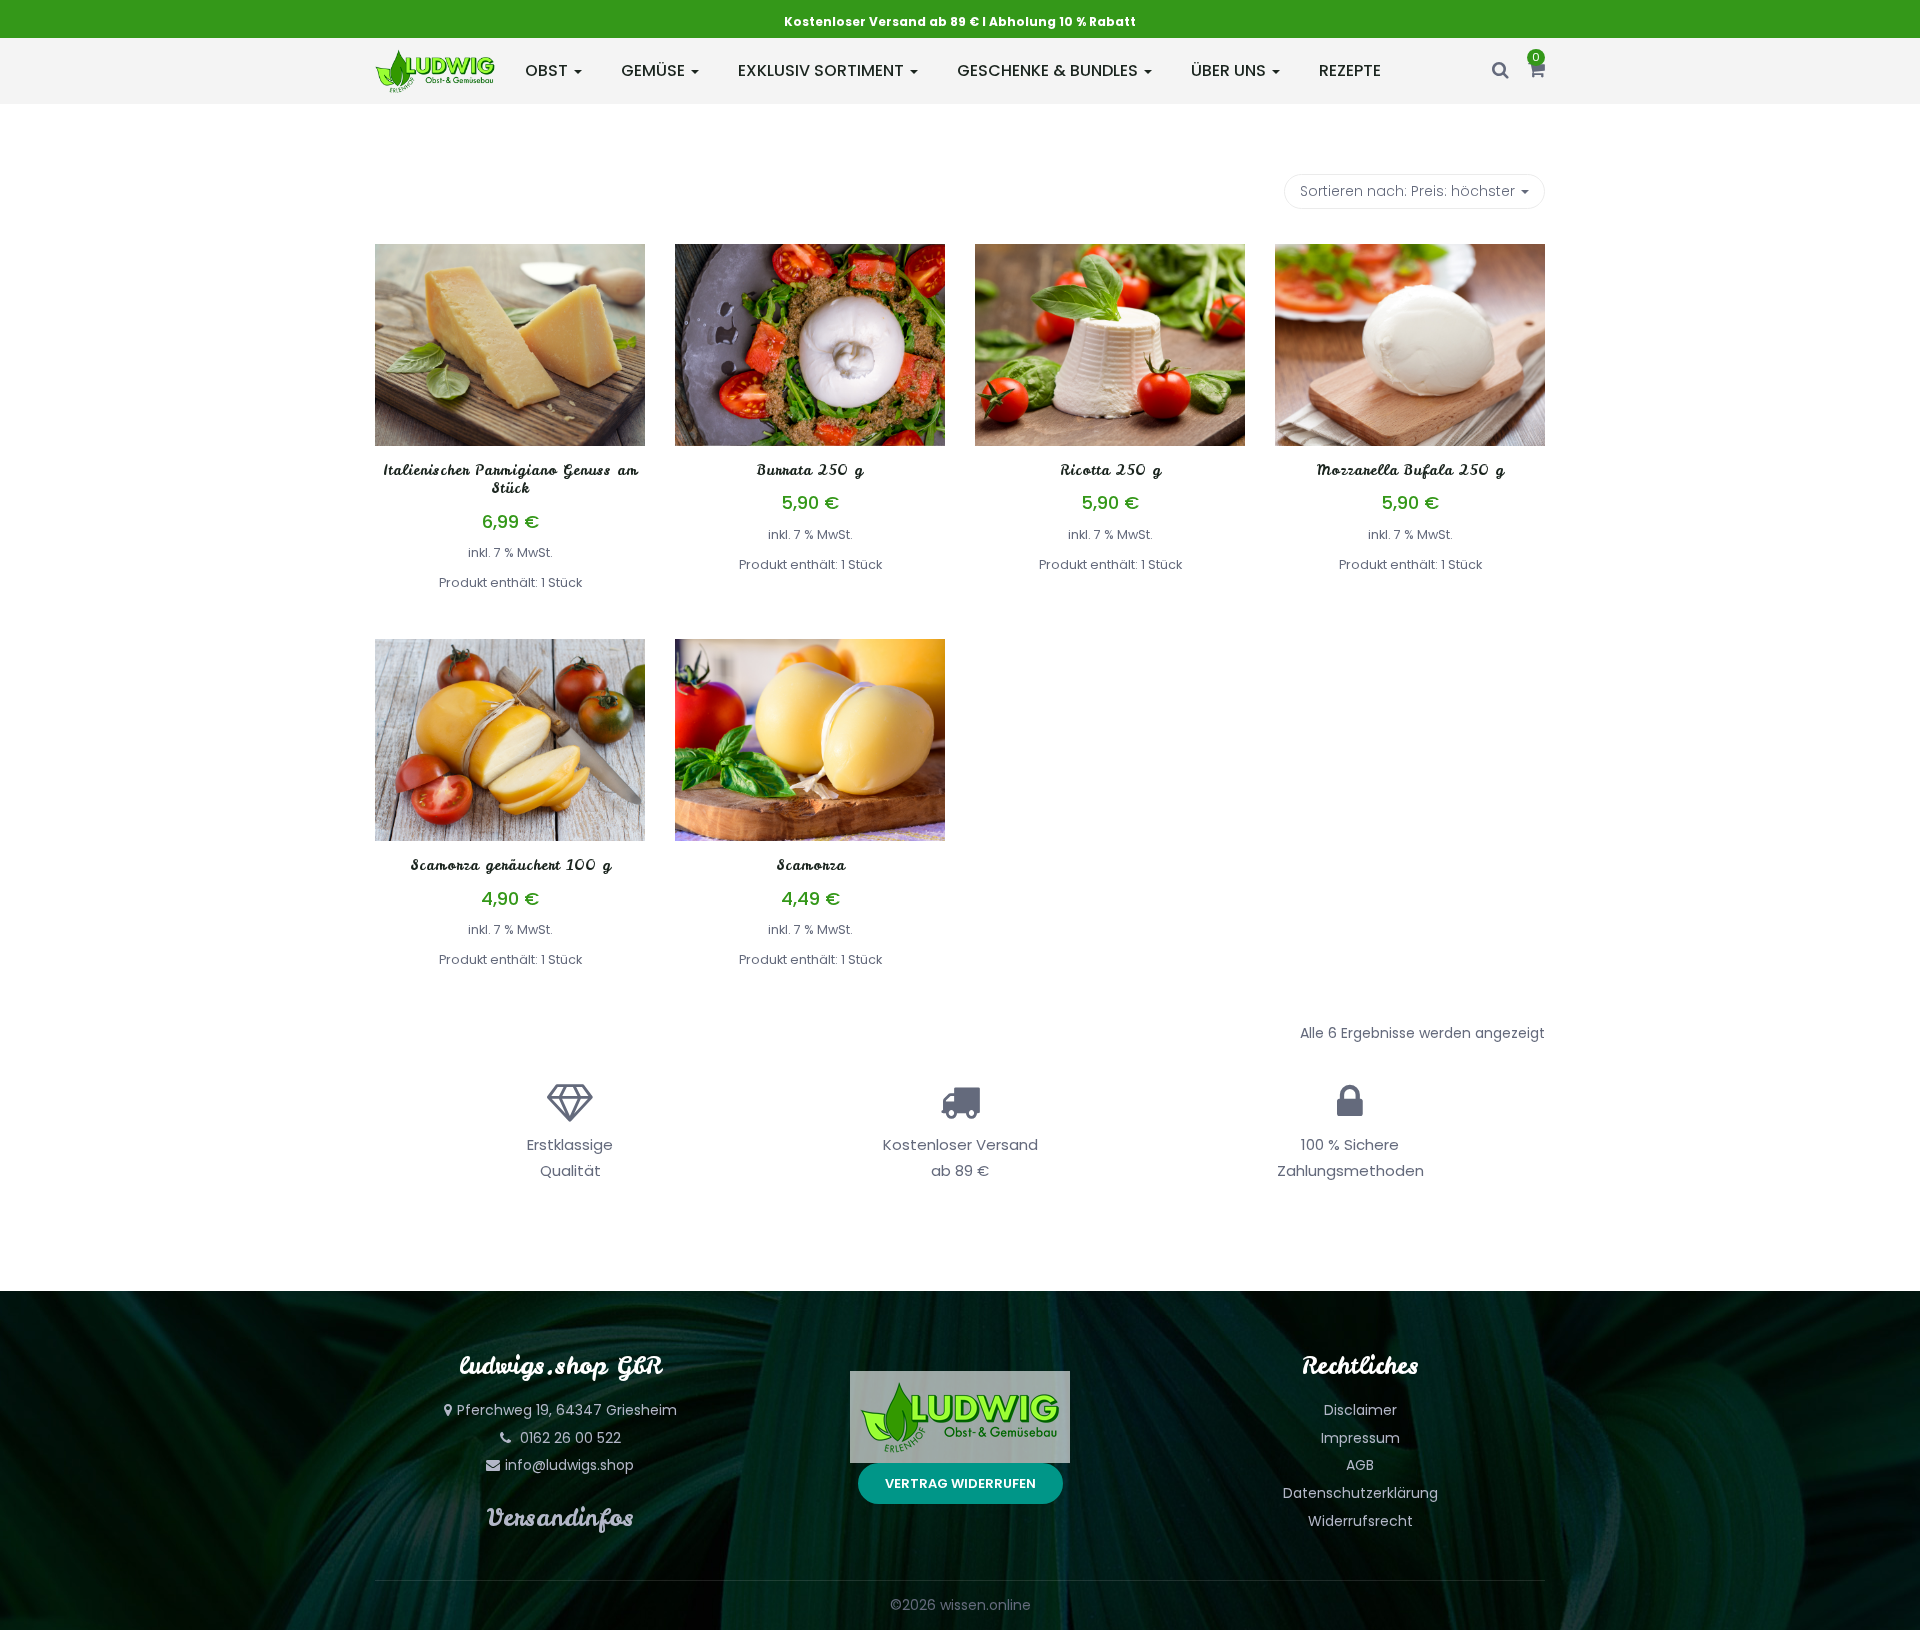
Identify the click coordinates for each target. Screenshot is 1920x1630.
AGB (1360, 1465)
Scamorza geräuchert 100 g (510, 865)
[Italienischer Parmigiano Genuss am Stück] (510, 256)
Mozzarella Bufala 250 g (1410, 470)
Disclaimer (1360, 1410)
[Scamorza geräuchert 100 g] (510, 651)
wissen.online (985, 1605)
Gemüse (655, 70)
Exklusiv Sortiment (823, 70)
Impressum (1360, 1438)
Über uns (1230, 70)
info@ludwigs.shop (569, 1465)
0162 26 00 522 (568, 1438)
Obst (548, 70)
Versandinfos (560, 1517)
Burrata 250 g (810, 470)
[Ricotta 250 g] (1110, 256)
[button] (1536, 71)
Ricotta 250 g (1110, 470)
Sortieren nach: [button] (1407, 191)
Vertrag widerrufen (960, 1483)
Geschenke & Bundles (1049, 70)
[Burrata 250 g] (810, 256)
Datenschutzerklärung (1360, 1493)
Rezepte (1350, 70)
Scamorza (810, 865)
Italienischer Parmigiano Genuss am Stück (510, 479)
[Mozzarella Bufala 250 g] (1410, 256)
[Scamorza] (810, 651)
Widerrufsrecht (1360, 1521)
